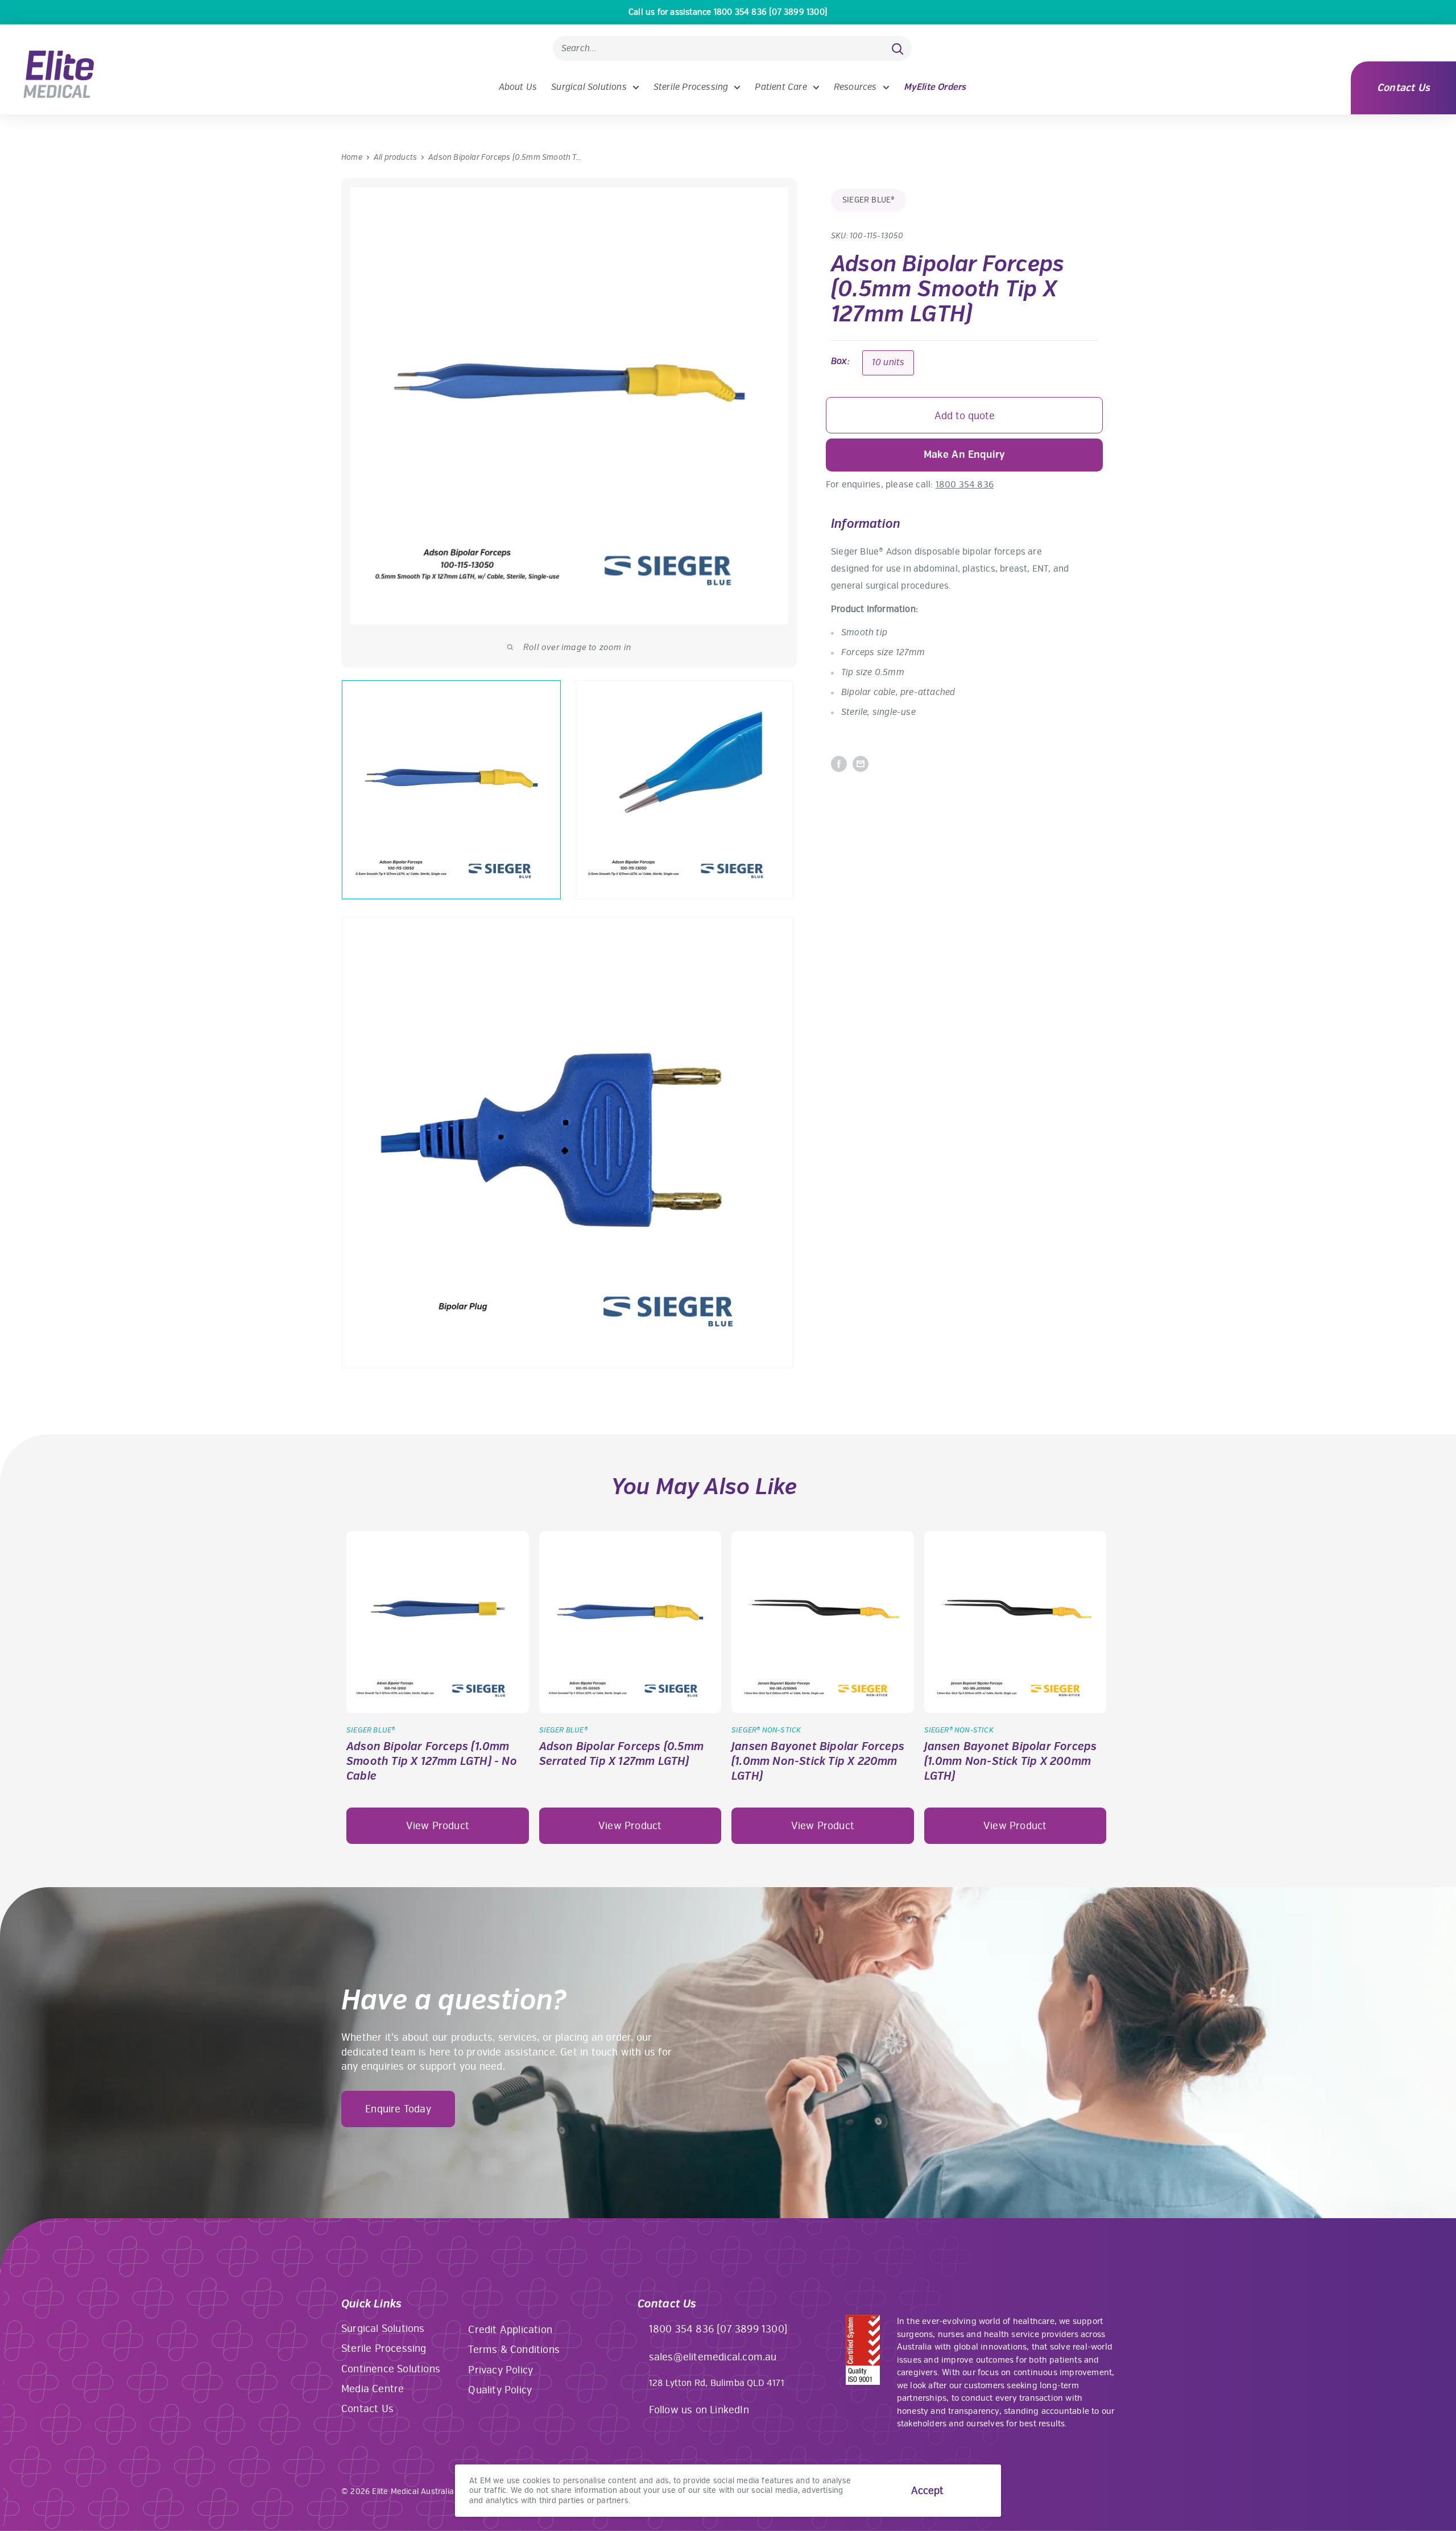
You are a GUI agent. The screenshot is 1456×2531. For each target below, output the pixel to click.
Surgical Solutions (589, 87)
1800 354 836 (965, 485)
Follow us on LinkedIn (699, 2410)
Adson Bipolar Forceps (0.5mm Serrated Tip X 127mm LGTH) (622, 1754)
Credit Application (510, 2330)
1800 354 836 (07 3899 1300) (718, 2329)
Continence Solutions (391, 2369)
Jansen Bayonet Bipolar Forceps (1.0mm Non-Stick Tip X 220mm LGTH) (818, 1761)
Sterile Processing (691, 87)
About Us (518, 87)
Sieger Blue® (868, 200)
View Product (438, 1826)
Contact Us (1403, 88)
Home (352, 157)
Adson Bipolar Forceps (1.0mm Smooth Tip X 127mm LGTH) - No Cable (432, 1761)
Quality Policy (500, 2390)
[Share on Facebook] (839, 764)
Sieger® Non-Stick (766, 1730)
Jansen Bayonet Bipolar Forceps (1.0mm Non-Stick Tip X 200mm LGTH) (1011, 1761)
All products (395, 157)
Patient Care (781, 87)
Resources (855, 87)
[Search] (897, 48)
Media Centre (373, 2389)
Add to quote (965, 416)
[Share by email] (861, 764)
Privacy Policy (500, 2370)
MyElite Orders (935, 87)
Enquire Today (398, 2109)
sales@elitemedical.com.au (713, 2357)
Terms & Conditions (514, 2350)
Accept (927, 2491)
